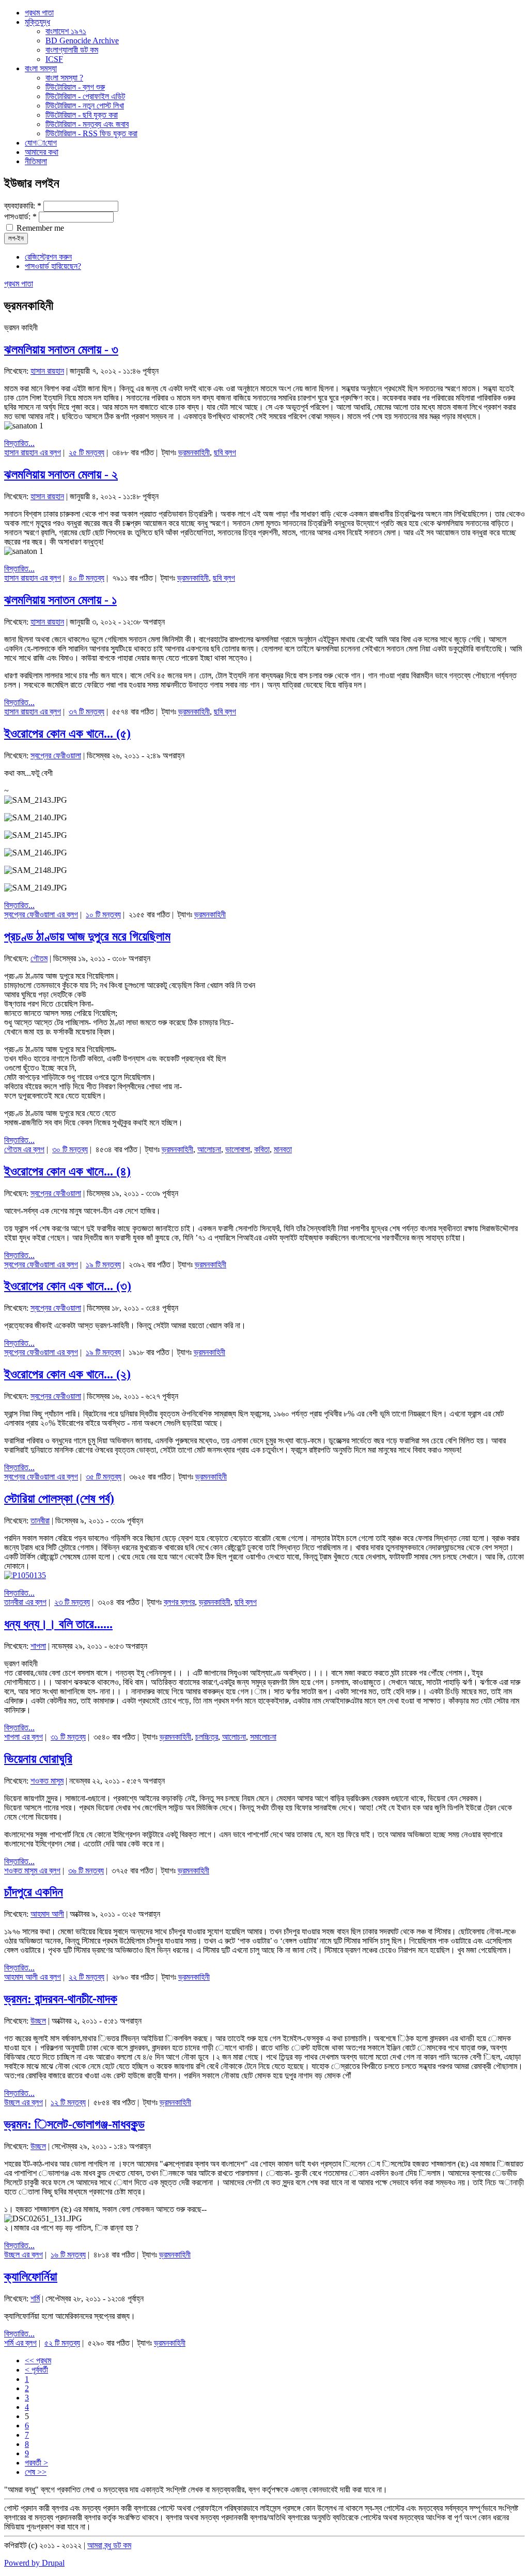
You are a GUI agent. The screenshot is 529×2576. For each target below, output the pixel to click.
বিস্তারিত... (19, 443)
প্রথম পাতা (19, 284)
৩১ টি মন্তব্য (68, 1737)
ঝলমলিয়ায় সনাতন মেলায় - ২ (61, 474)
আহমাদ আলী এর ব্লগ (33, 1977)
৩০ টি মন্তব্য (70, 1149)
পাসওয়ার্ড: (20, 217)
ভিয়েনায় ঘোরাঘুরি (38, 1759)
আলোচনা (209, 1149)
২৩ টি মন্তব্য (72, 1602)
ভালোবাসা (238, 1149)
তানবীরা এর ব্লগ (25, 1602)
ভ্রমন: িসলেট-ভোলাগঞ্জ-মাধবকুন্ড (74, 2124)
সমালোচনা (263, 1737)
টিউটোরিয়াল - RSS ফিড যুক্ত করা (91, 133)
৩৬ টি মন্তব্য (86, 1871)
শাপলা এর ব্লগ (24, 1737)
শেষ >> (36, 2472)
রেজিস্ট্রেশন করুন (48, 257)
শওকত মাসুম (47, 1781)
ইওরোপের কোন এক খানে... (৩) (68, 1286)
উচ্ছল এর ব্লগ (24, 2102)
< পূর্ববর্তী (36, 2370)
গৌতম (39, 958)
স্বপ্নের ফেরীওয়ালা (56, 756)
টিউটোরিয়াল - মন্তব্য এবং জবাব (87, 124)
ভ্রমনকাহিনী (194, 452)
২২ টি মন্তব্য (87, 1977)
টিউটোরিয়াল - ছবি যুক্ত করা (82, 115)
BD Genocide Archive (82, 41)
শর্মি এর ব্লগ (20, 2343)
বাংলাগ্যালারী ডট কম (72, 50)
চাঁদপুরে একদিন (34, 1892)
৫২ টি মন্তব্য (62, 2343)
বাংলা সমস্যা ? (64, 78)
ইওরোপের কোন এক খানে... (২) (67, 1374)
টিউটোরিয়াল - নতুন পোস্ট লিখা (85, 106)
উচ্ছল (38, 2021)
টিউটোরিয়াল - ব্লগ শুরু (75, 87)
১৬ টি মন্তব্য (68, 2255)
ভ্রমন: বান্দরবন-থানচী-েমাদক (61, 1999)
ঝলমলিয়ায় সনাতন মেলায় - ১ (60, 600)
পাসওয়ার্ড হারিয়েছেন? (53, 266)
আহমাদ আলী (47, 1914)
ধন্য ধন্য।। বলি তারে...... (58, 1624)
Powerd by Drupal (34, 2563)
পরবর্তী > (36, 2463)
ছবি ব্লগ (225, 452)
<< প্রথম (38, 2360)
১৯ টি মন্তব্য (103, 1265)
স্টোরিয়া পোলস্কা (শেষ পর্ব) (59, 1499)
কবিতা (262, 1149)
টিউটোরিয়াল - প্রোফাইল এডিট (85, 96)
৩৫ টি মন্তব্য (104, 1477)
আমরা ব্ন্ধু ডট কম (109, 2545)
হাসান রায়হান (47, 371)
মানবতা (283, 1149)
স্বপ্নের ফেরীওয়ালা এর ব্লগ (41, 915)
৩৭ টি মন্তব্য (87, 712)
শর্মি (35, 2299)
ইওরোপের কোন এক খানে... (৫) (67, 734)
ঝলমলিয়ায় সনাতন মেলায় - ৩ (61, 349)
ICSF (54, 59)
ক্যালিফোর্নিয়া (31, 2277)
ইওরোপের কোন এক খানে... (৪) (67, 1171)
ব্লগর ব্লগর (179, 1602)
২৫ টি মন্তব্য (87, 452)
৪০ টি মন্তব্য (87, 578)
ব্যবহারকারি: (23, 206)
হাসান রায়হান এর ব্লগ (33, 452)
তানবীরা (40, 1521)
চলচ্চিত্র (207, 1737)
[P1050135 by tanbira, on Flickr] (25, 1575)
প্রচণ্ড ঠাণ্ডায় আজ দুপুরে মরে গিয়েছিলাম (87, 936)
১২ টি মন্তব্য (68, 2102)
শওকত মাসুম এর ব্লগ (32, 1871)
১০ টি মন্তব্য (103, 915)
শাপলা (38, 1646)
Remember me (39, 228)
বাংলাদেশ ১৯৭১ (66, 31)
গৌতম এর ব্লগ (24, 1149)
